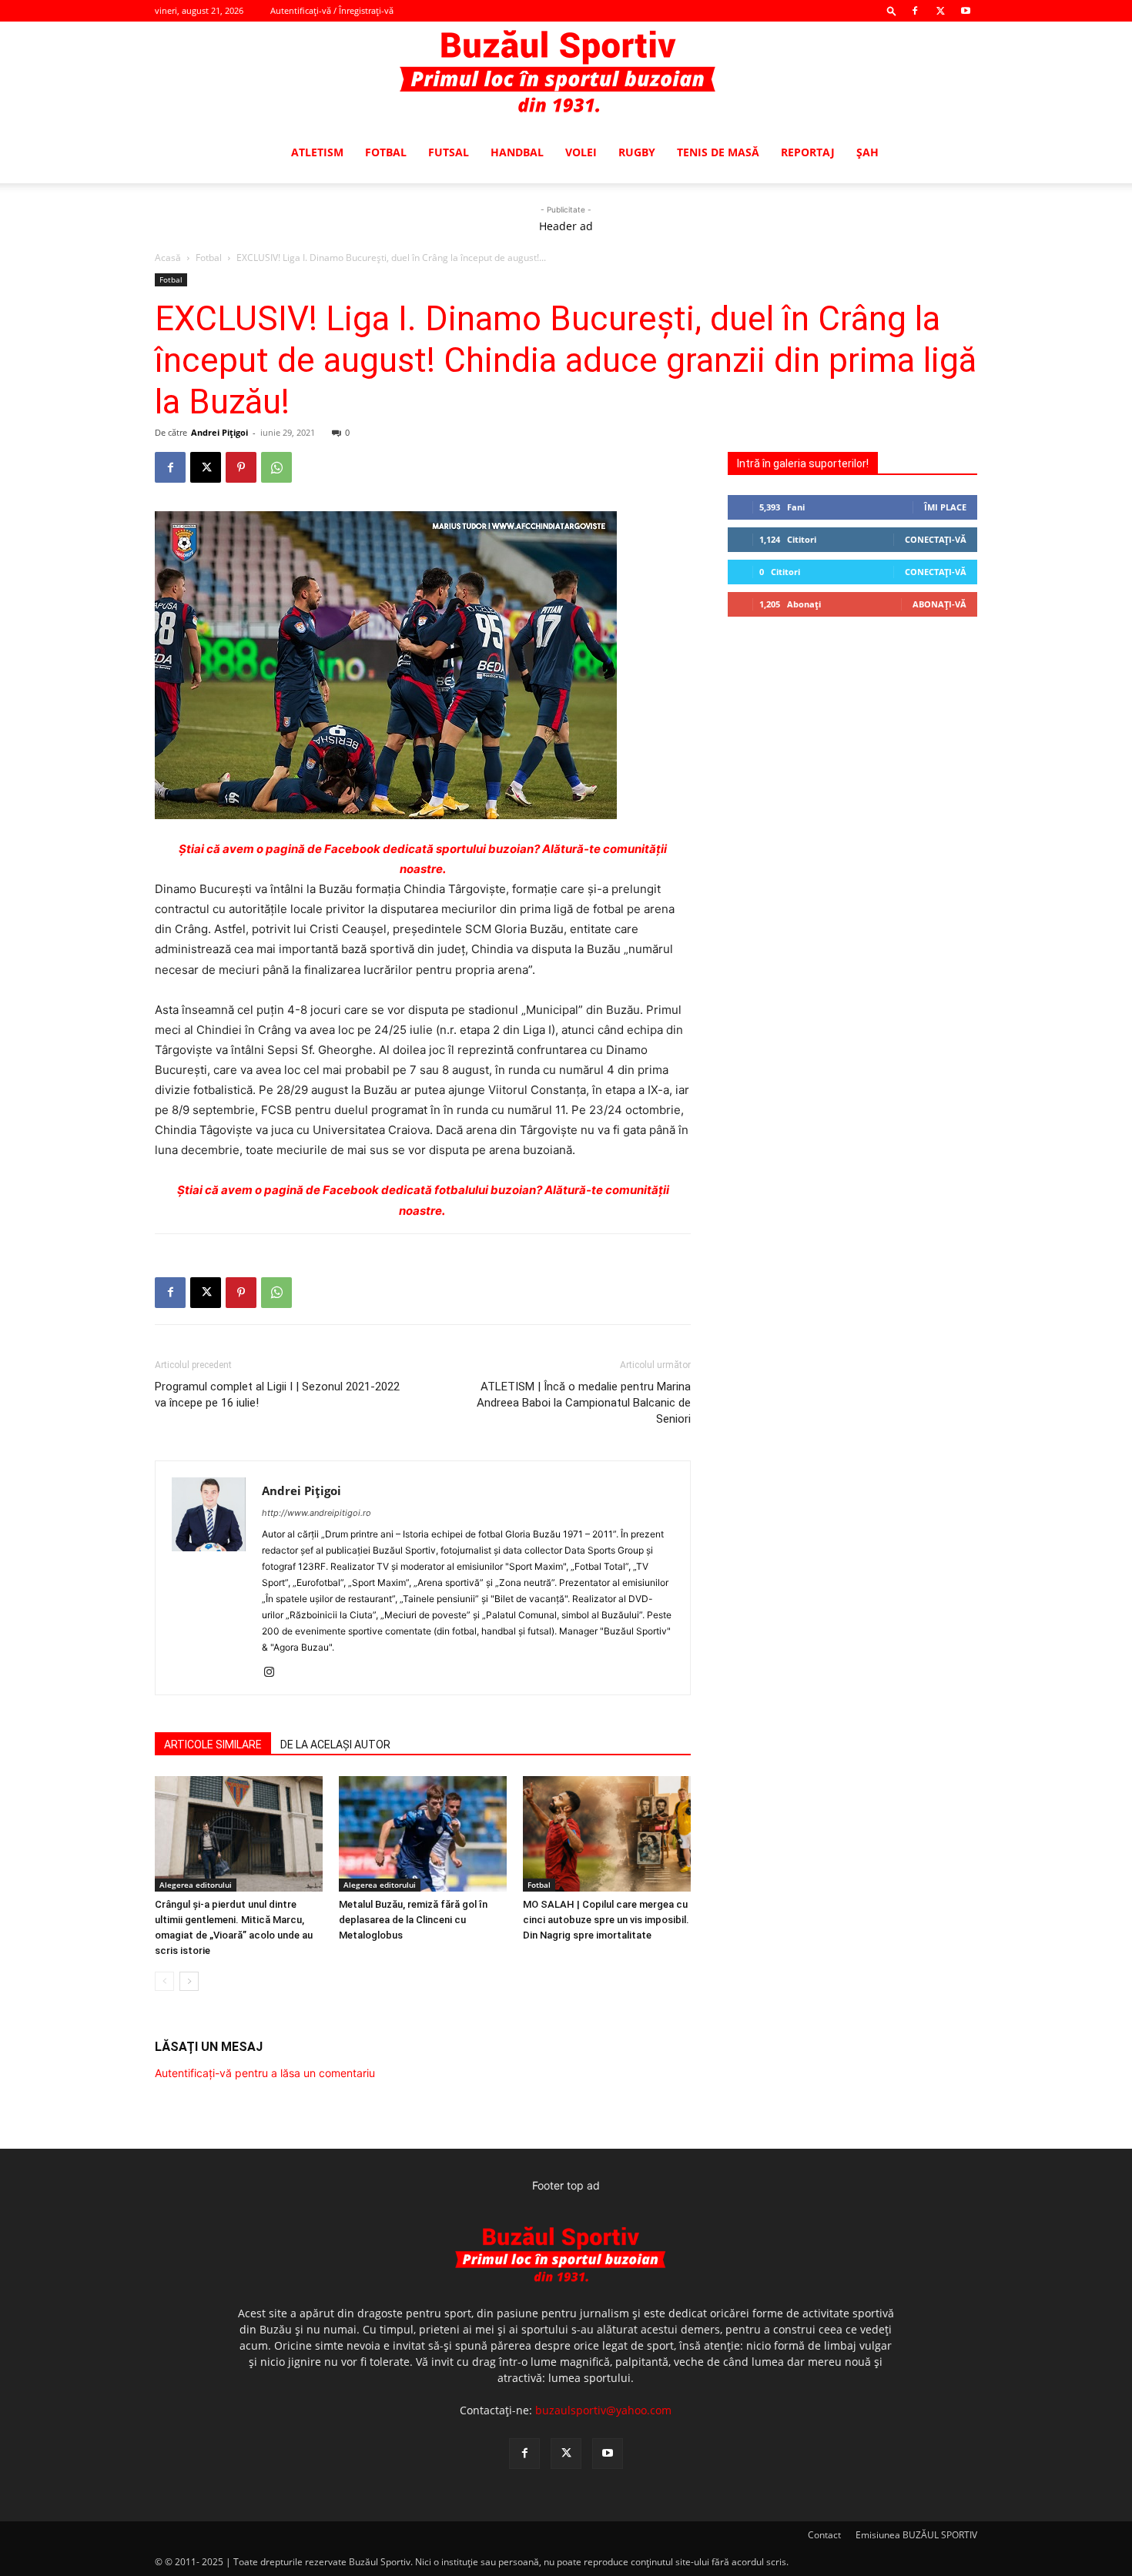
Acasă (168, 258)
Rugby (637, 152)
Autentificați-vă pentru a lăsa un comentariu (265, 2073)
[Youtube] (966, 11)
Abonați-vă (939, 604)
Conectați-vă (936, 539)
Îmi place (945, 507)
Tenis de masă (718, 152)
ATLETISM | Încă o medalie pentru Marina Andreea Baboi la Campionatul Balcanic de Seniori (584, 1403)
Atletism (317, 152)
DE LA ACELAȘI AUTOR (335, 1745)
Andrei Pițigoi (219, 432)
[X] (940, 11)
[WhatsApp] (276, 467)
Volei (581, 152)
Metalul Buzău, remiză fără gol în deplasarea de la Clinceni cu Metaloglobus (413, 1920)
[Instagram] (275, 1673)
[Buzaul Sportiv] (566, 72)
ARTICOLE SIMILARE (213, 1745)
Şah (867, 152)
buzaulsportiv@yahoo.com (603, 2410)
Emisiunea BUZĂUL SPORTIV (916, 2535)
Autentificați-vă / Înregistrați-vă (332, 10)
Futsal (449, 152)
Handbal (517, 152)
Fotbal (386, 152)
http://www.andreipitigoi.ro (316, 1513)
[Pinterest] (241, 467)
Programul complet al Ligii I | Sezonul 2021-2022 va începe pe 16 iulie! (277, 1395)
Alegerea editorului (196, 1885)
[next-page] (189, 1981)
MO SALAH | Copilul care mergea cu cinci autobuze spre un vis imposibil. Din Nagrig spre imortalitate (606, 1920)
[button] (892, 10)
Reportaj (808, 152)
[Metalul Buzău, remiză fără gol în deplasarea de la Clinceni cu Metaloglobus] (423, 1834)
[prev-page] (164, 1981)
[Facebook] (915, 11)
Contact (824, 2535)
